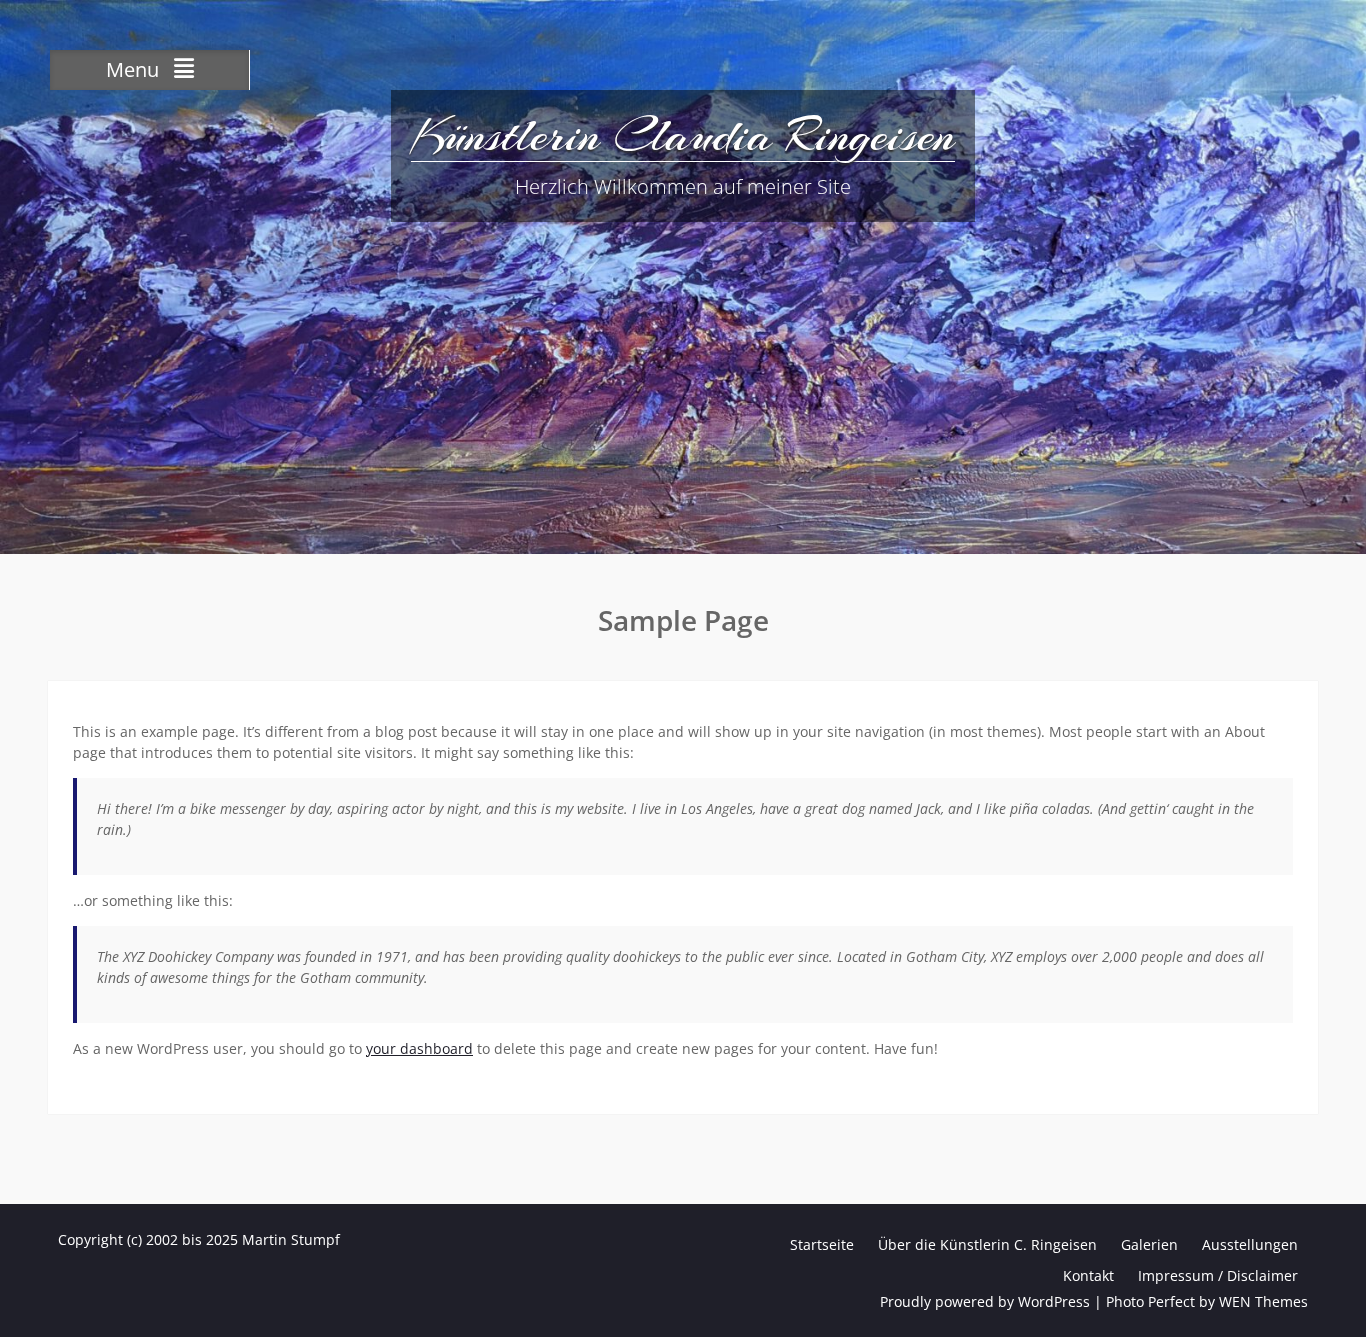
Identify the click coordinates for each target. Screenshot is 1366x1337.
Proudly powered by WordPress (985, 1301)
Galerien (1149, 1244)
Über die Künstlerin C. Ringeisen (987, 1244)
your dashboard (419, 1048)
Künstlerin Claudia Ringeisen (683, 135)
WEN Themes (1263, 1301)
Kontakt (1088, 1275)
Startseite (822, 1244)
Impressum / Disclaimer (1218, 1275)
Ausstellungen (1250, 1244)
